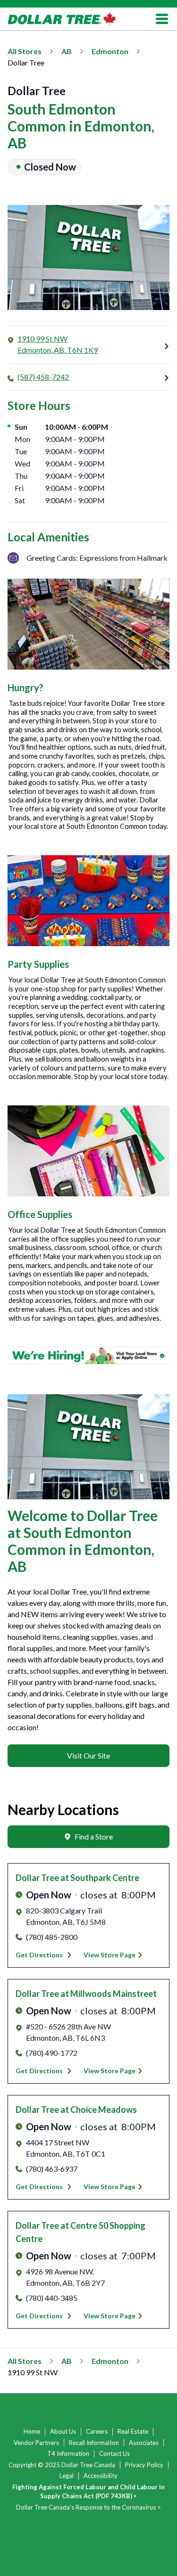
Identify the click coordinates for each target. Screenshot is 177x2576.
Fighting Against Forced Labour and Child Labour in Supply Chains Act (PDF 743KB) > (88, 2492)
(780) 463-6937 (52, 2169)
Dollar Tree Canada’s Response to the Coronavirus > (88, 2507)
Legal (67, 2476)
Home (32, 2431)
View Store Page (110, 1955)
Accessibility (101, 2476)
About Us (63, 2431)
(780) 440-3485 (52, 2298)
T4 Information (68, 2453)
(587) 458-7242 (43, 377)
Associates (144, 2443)
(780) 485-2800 (52, 1937)
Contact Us (114, 2453)
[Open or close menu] (162, 19)
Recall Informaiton (94, 2443)
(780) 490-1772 (52, 2053)
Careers (97, 2431)
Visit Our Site (88, 1755)
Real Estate (133, 2431)
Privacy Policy (144, 2465)
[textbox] (88, 1660)
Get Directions (39, 1955)
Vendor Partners (36, 2443)
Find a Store (94, 1836)
